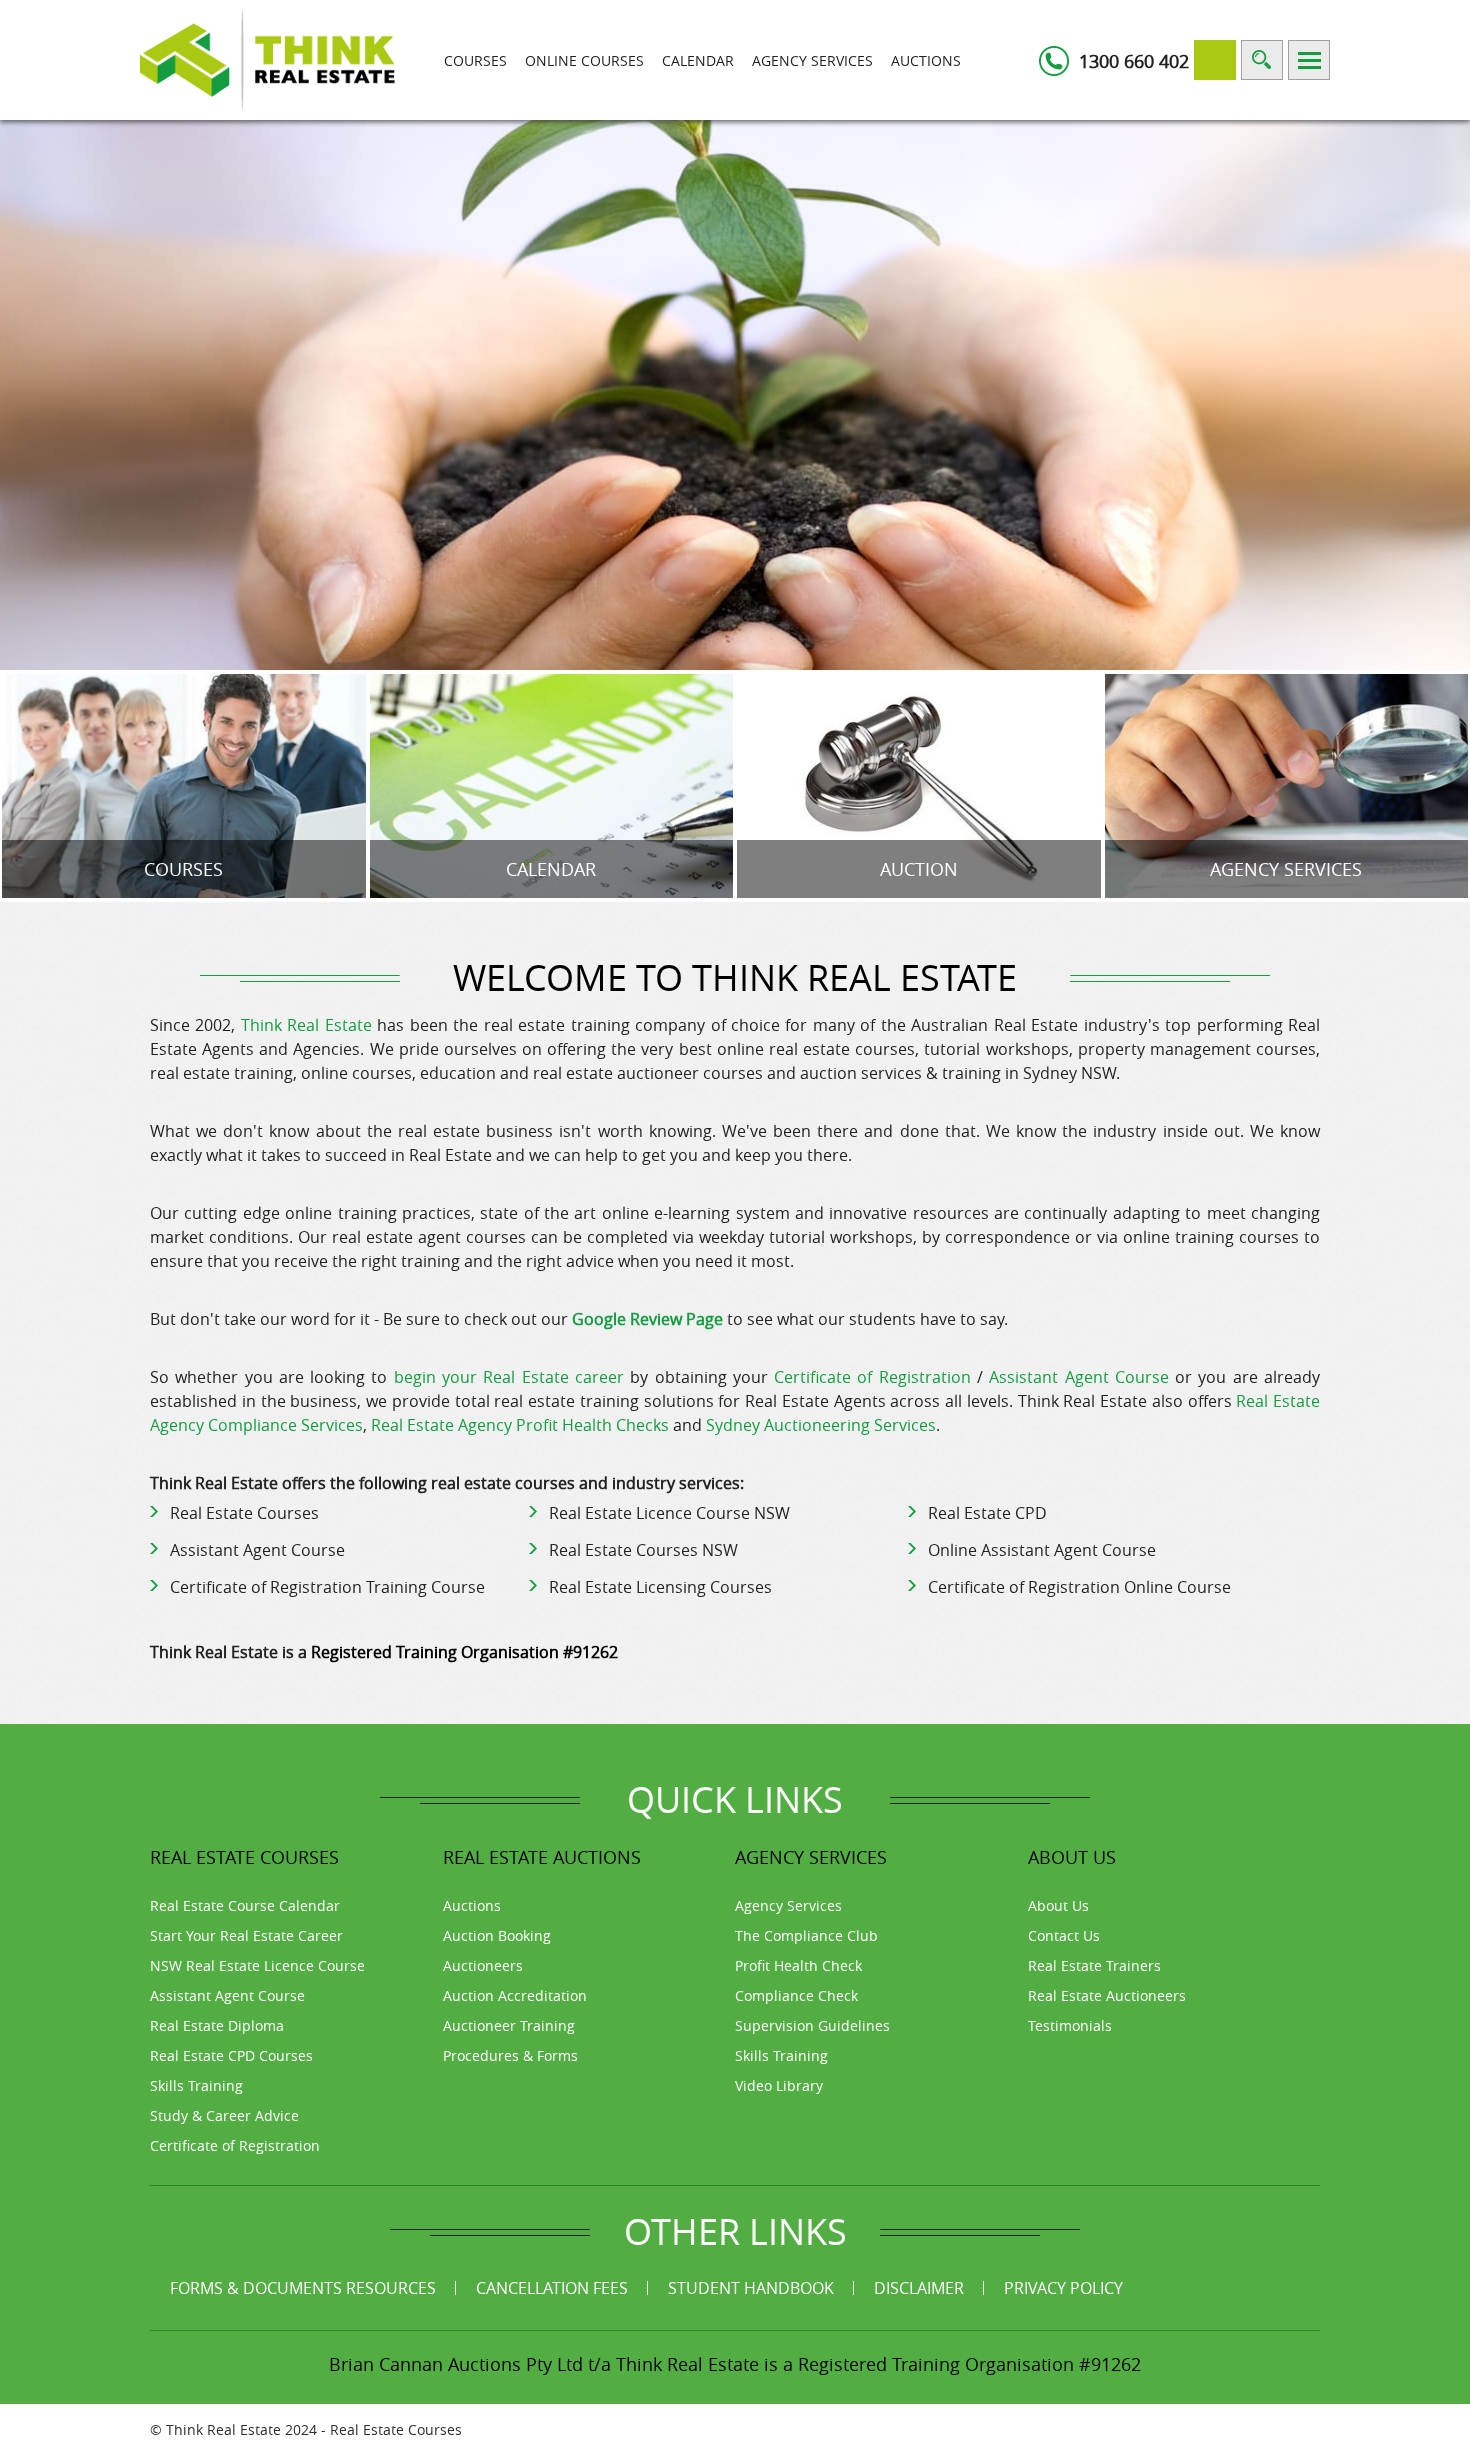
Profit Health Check (798, 1965)
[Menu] (1309, 60)
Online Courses (584, 60)
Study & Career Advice (224, 2115)
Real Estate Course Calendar (245, 1905)
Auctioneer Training (509, 2025)
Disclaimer (919, 2288)
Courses (475, 60)
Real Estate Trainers (1094, 1965)
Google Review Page (647, 1319)
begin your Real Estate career (509, 1377)
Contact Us (1064, 1935)
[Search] (1262, 60)
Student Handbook (751, 2288)
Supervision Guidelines (812, 2025)
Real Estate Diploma (217, 2025)
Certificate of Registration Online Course (1079, 1587)
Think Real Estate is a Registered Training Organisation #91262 (878, 2364)
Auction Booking (497, 1935)
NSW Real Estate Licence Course (257, 1965)
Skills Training (196, 2085)
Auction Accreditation (515, 1995)
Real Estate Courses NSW (643, 1550)
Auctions (926, 60)
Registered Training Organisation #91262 (464, 1652)
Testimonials (1070, 2025)
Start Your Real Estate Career (246, 1935)
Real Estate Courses (244, 1513)
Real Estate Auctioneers (1107, 1995)
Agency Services (812, 60)
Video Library (779, 2085)
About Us (1058, 1905)
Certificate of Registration (872, 1377)
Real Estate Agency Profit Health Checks (520, 1425)
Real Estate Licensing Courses (660, 1587)
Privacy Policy (1063, 2288)
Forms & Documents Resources (303, 2288)
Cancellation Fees (552, 2288)
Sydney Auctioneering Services (821, 1425)
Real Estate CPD (987, 1513)
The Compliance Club (806, 1935)
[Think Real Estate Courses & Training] (267, 58)
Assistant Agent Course (1079, 1377)
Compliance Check (796, 1995)
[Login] (1215, 60)
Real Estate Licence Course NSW (669, 1513)
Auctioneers (483, 1965)
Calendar (698, 60)
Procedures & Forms (510, 2055)
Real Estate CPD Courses (231, 2055)
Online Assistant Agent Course (1042, 1550)
